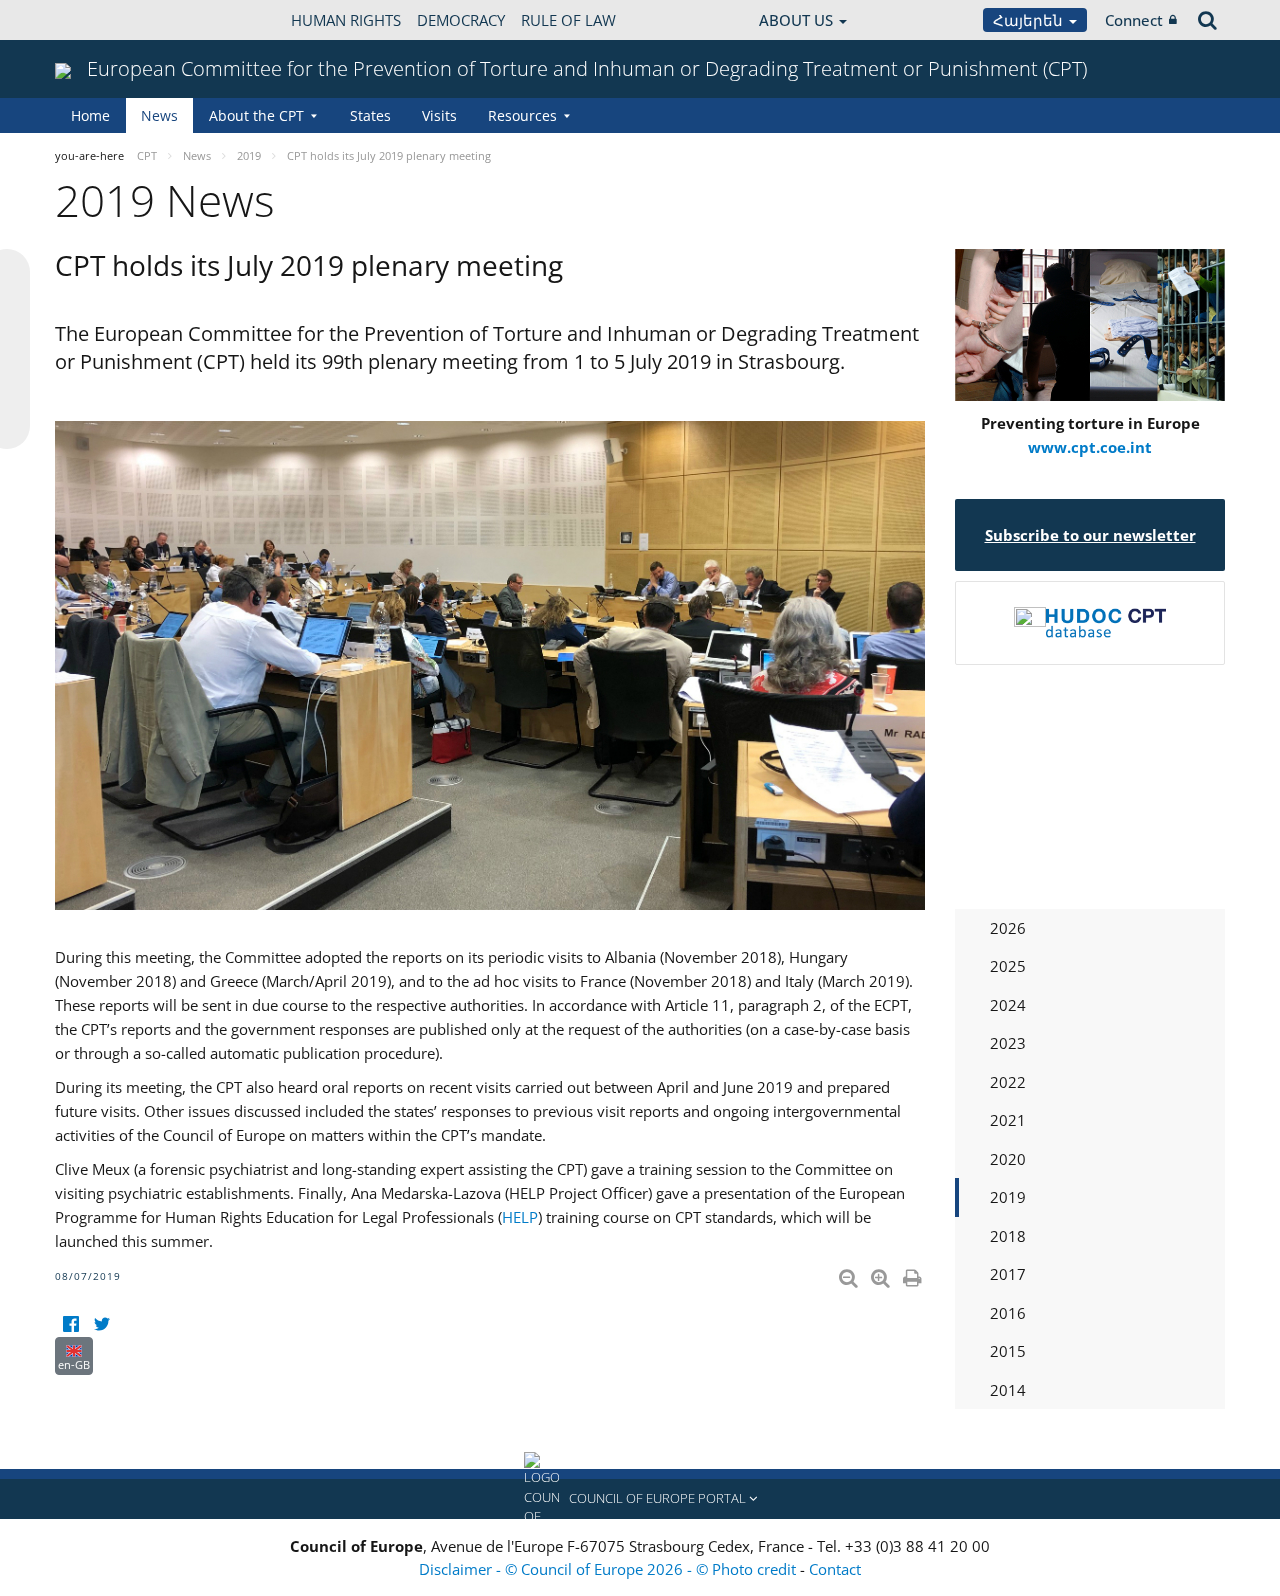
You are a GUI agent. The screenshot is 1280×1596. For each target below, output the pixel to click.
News (159, 115)
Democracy (461, 20)
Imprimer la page (914, 1274)
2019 (1008, 1197)
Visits (439, 115)
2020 (1008, 1159)
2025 (1008, 966)
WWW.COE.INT (105, 20)
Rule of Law (568, 20)
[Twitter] (101, 1324)
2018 (1008, 1236)
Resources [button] (522, 115)
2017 (1008, 1274)
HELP (520, 1217)
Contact (835, 1569)
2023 (1008, 1043)
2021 (1008, 1120)
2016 (1008, 1313)
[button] (640, 1499)
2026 (1008, 928)
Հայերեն (1030, 20)
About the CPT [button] (256, 115)
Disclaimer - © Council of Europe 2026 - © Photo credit (609, 1569)
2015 (1008, 1351)
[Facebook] (70, 1324)
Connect (1134, 20)
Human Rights (346, 20)
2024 (1008, 1005)
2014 (1008, 1390)
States (370, 115)
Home (90, 115)
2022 (1008, 1082)
